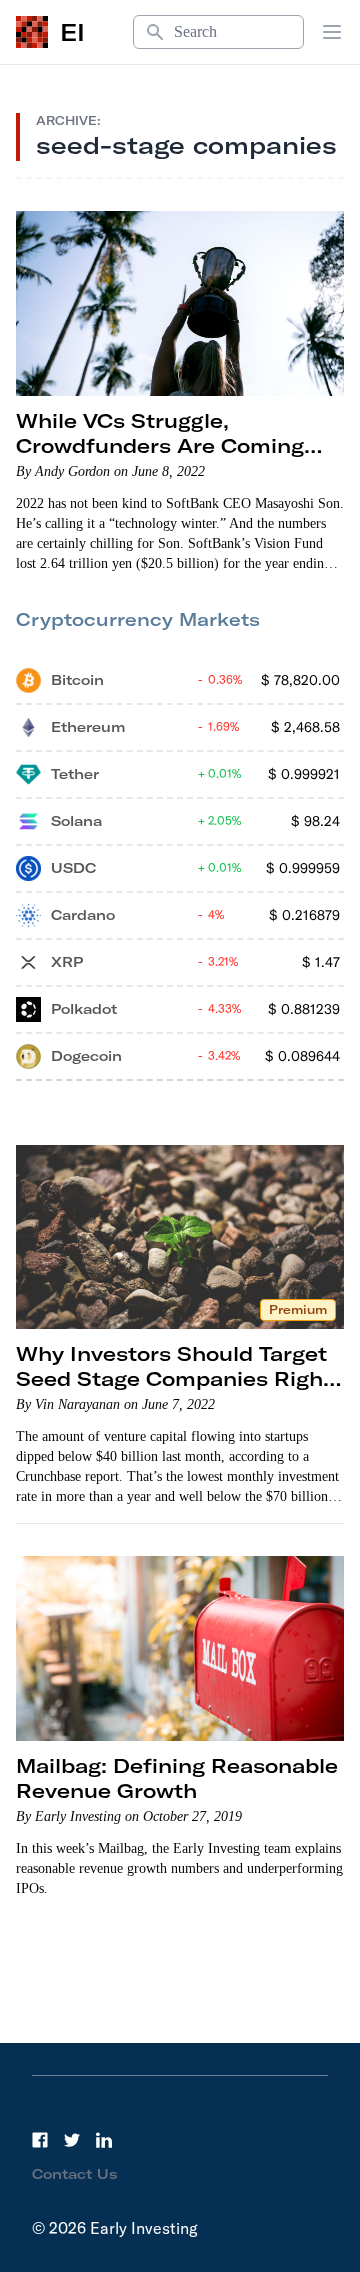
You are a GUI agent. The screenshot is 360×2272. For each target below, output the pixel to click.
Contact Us (75, 2174)
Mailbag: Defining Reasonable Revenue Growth (177, 1778)
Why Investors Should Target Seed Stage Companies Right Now (174, 1378)
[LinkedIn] (104, 2140)
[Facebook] (40, 2140)
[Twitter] (72, 2140)
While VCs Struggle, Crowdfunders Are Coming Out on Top (160, 445)
